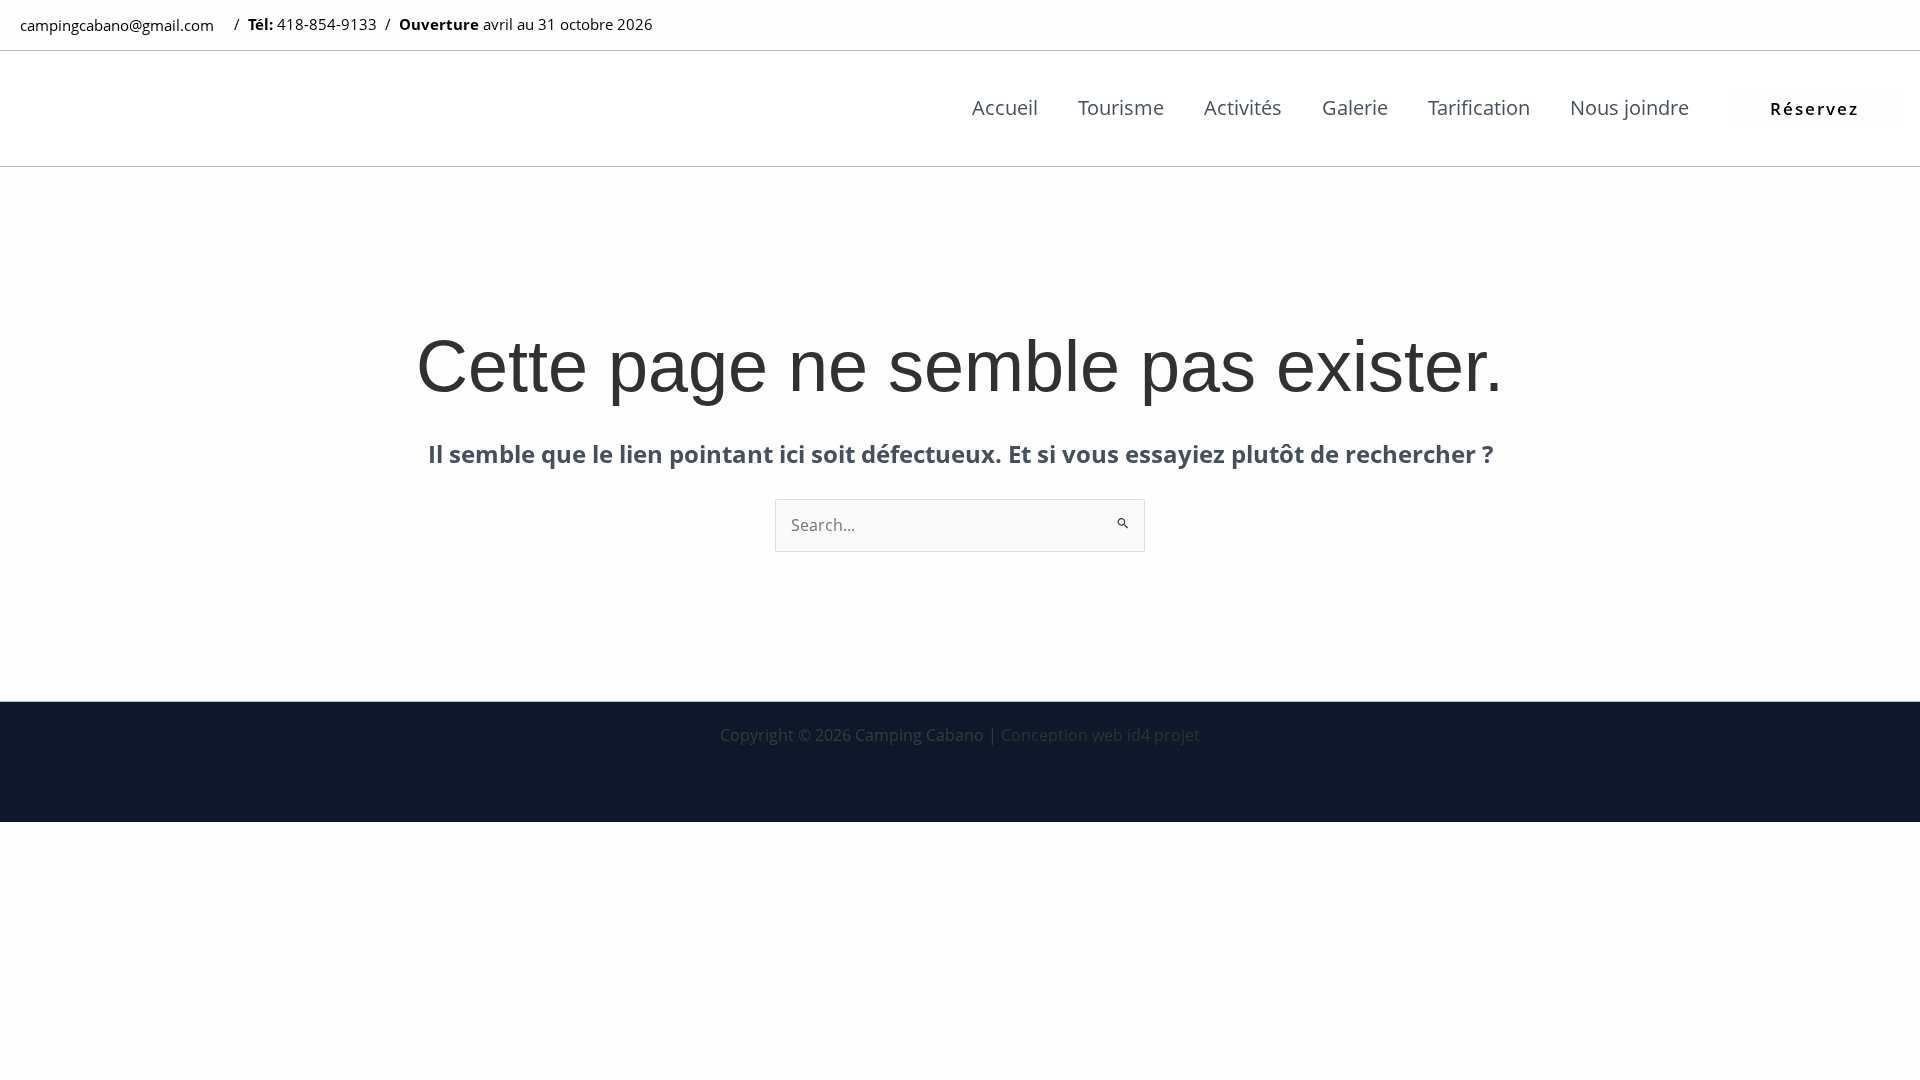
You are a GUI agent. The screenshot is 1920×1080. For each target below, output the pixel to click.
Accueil (1005, 107)
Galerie (1355, 107)
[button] (1814, 108)
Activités (1243, 107)
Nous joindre (1629, 107)
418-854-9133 (327, 24)
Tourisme (1121, 107)
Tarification (1479, 107)
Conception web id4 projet (1100, 735)
